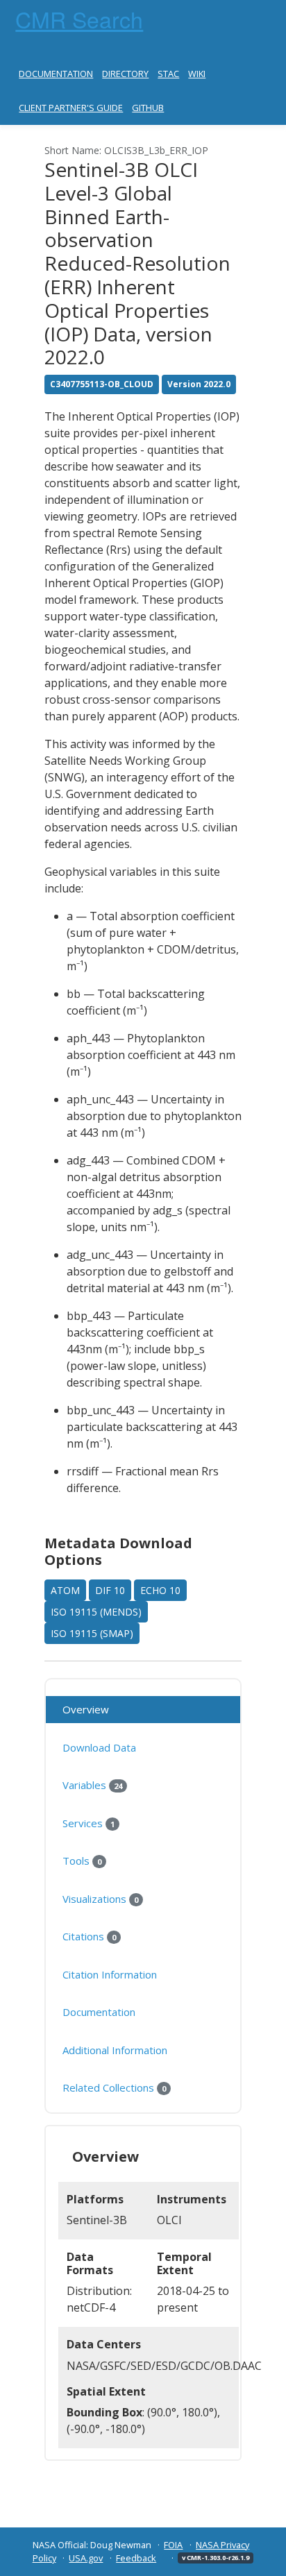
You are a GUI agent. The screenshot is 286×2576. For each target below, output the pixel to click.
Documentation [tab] (99, 2012)
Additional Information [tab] (115, 2050)
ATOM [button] (65, 1590)
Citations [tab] (89, 1936)
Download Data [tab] (99, 1747)
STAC (168, 74)
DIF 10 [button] (110, 1590)
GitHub (148, 108)
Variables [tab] (92, 1785)
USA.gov (86, 2558)
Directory (125, 74)
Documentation (56, 74)
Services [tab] (89, 1823)
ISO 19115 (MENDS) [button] (96, 1612)
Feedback (136, 2558)
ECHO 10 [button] (160, 1590)
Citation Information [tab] (110, 1974)
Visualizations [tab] (100, 1899)
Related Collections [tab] (114, 2087)
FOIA (173, 2545)
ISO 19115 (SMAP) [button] (92, 1633)
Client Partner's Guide (71, 108)
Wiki (197, 74)
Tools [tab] (82, 1861)
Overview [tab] (86, 1709)
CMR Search (79, 19)
